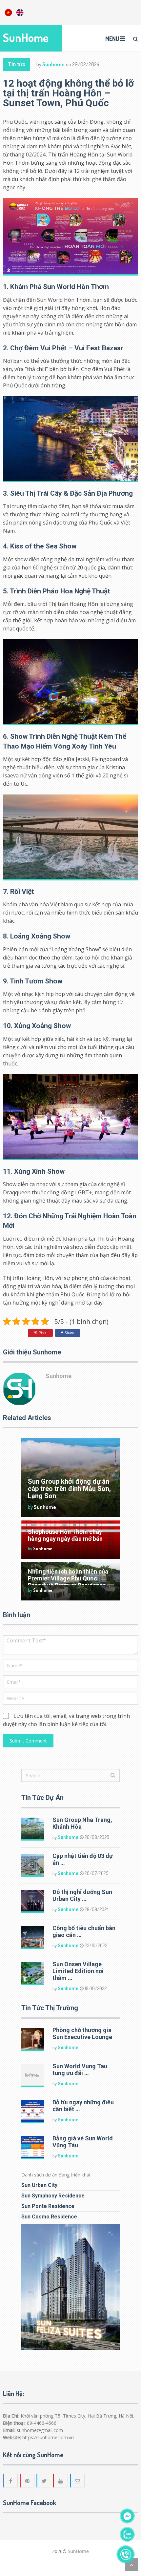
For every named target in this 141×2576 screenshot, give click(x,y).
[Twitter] (44, 2481)
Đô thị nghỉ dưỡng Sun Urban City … (82, 1895)
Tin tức (17, 64)
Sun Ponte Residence (48, 2206)
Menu (112, 39)
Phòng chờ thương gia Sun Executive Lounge (82, 2033)
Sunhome (53, 64)
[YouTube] (61, 2481)
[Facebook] (11, 2481)
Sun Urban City (39, 2185)
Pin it (42, 1333)
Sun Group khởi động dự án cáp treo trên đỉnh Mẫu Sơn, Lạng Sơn (69, 1489)
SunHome (26, 38)
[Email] (78, 2481)
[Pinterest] (28, 2481)
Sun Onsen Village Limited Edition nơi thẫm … (78, 1971)
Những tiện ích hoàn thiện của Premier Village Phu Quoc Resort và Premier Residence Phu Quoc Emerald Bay (68, 1582)
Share (69, 1333)
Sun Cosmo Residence (49, 2217)
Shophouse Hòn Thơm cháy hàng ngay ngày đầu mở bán (65, 1535)
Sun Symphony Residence (53, 2196)
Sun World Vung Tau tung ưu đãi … (80, 2070)
